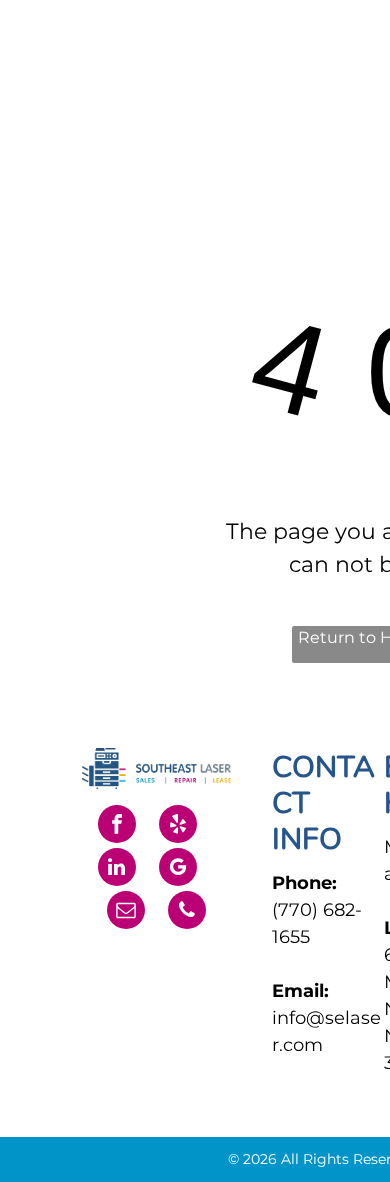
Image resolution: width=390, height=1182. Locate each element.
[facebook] (117, 826)
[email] (126, 912)
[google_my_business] (178, 869)
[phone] (187, 912)
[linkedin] (117, 869)
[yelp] (178, 826)
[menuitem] (283, 63)
